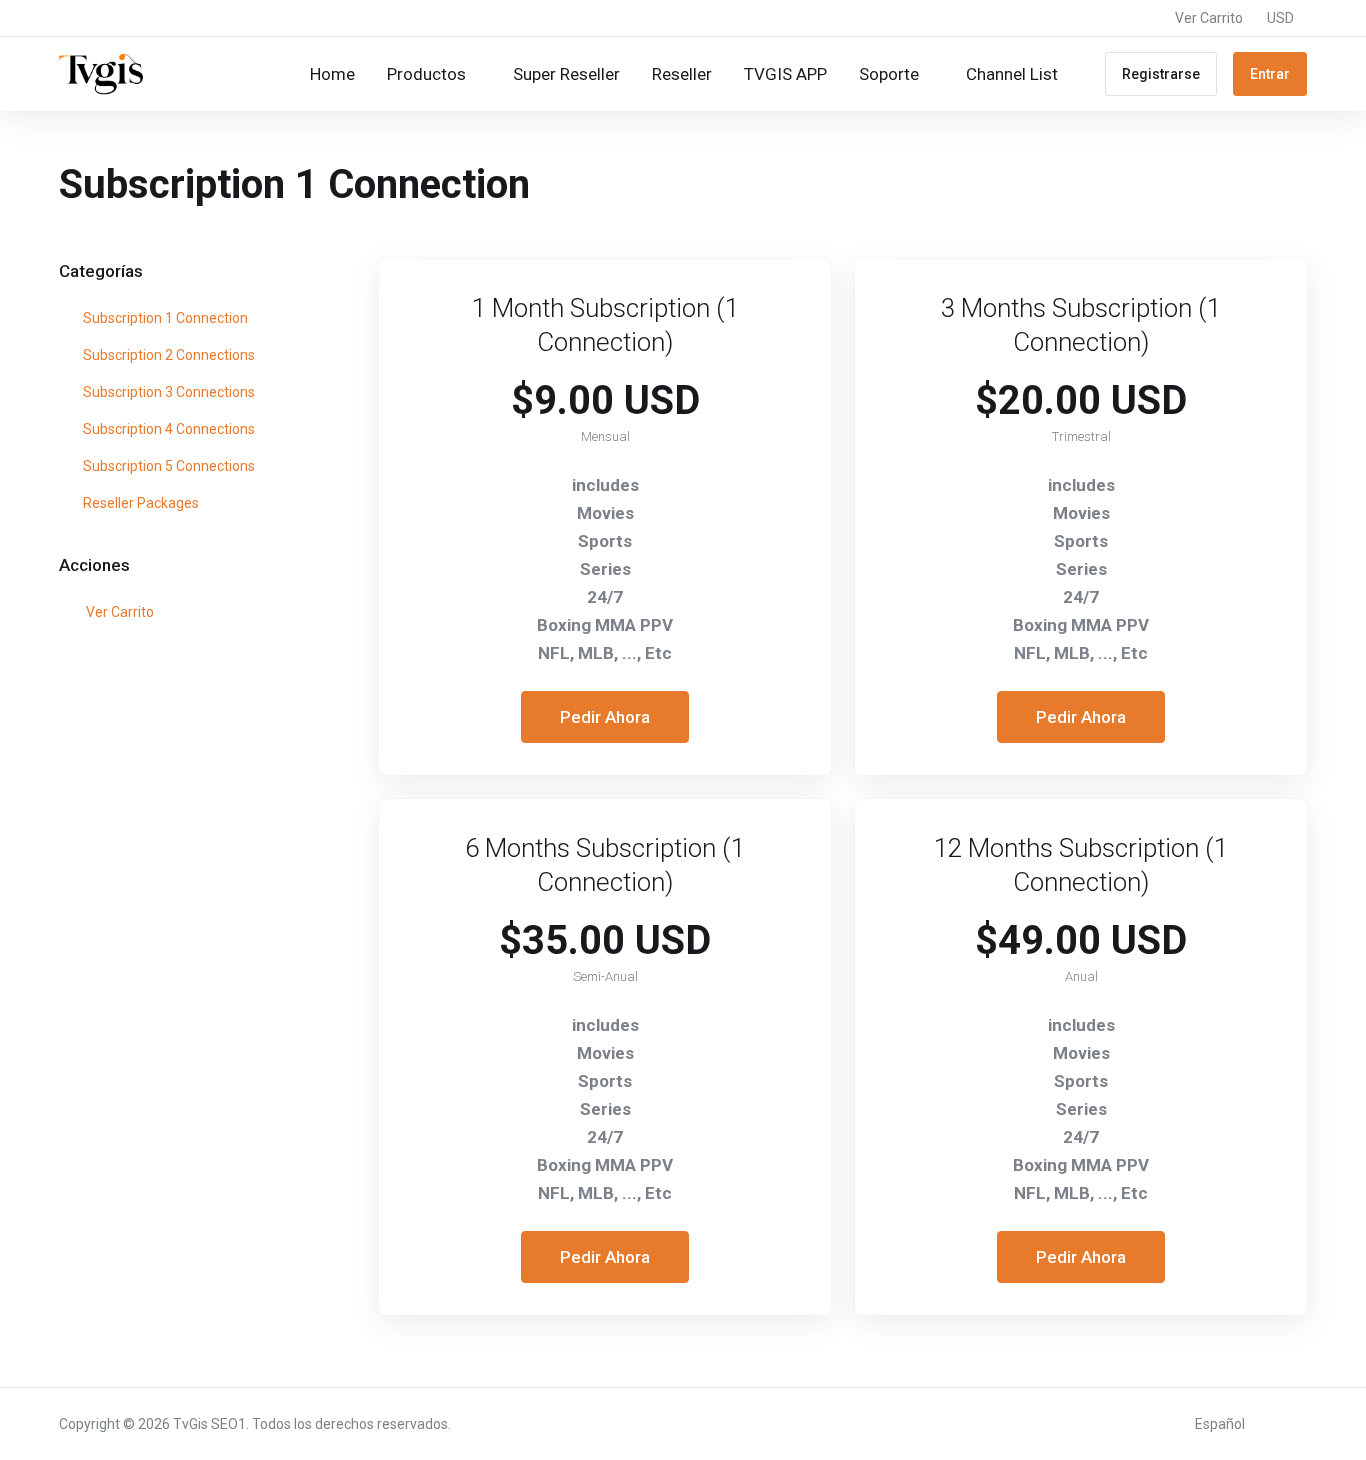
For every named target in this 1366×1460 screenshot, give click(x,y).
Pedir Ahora (605, 717)
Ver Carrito (117, 612)
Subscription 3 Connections (167, 392)
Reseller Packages (139, 503)
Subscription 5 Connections (167, 466)
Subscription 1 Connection (164, 318)
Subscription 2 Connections (167, 355)
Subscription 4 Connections (167, 429)
